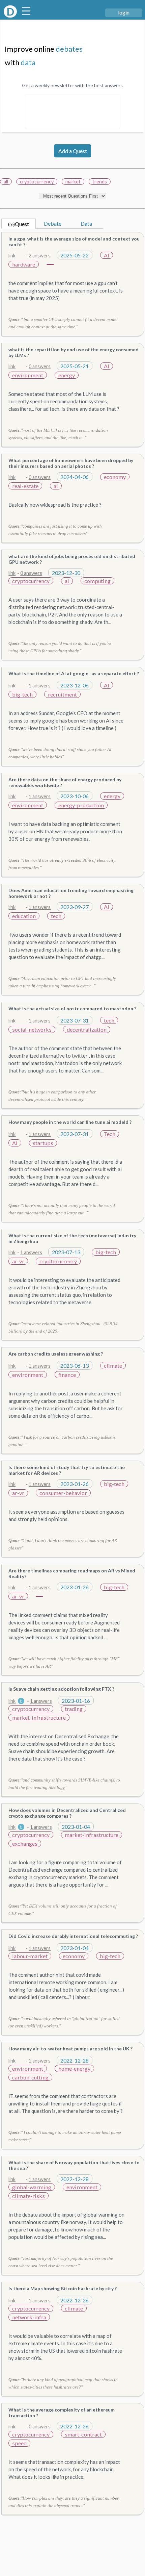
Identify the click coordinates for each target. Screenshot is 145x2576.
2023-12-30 (66, 573)
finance (67, 1375)
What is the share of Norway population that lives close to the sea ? (74, 2165)
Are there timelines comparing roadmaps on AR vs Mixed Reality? (72, 1573)
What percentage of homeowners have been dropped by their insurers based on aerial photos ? (71, 463)
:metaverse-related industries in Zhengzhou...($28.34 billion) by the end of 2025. (63, 1327)
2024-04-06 (75, 477)
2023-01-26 (75, 1484)
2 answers (40, 256)
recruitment (62, 694)
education (24, 916)
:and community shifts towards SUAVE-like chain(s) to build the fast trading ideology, (64, 1784)
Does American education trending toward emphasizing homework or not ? (71, 893)
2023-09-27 (75, 907)
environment (28, 375)
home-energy (74, 2068)
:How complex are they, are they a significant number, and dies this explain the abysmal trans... (64, 2502)
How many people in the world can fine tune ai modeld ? (70, 1122)
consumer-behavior (63, 1493)
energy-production (81, 805)
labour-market (30, 1956)
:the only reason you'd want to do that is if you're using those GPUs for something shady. (60, 647)
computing (97, 581)
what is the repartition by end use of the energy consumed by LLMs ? (74, 352)
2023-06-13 (75, 1366)
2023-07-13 (66, 1252)
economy (115, 477)
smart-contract (83, 2434)
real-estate (25, 486)
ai (56, 486)
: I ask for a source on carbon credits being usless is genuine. (62, 1441)
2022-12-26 (75, 2300)
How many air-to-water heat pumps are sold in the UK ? (70, 2049)
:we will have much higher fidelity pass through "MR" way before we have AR (64, 1662)
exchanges (25, 1843)
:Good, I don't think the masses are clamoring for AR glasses (63, 1544)
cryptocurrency (37, 182)
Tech (110, 1134)
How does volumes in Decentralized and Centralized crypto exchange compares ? (67, 1813)
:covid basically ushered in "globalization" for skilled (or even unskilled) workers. (64, 2022)
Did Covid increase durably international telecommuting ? (73, 1936)
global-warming (32, 2187)
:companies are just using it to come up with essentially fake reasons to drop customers (55, 530)
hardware (24, 264)
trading (74, 1709)
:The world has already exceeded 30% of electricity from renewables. (62, 864)
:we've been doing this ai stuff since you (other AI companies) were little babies (60, 753)
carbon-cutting (30, 2077)
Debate (53, 223)
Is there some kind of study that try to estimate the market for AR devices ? (67, 1470)
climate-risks (28, 2196)
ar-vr (18, 1261)
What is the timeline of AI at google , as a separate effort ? (74, 673)
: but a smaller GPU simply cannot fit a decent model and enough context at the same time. (63, 323)
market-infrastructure (39, 1718)
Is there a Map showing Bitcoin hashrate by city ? (63, 2288)
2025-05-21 (75, 366)
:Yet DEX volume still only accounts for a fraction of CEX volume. (63, 1910)
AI (107, 255)
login (124, 12)
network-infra (29, 2317)
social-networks (32, 1029)
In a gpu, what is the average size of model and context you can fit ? (74, 242)
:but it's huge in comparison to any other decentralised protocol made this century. (52, 1096)
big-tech (22, 694)
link (12, 256)
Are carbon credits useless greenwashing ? (56, 1354)
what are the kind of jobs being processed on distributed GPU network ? (72, 559)
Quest (19, 224)
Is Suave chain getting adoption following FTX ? (61, 1689)
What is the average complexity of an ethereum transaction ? (62, 2413)
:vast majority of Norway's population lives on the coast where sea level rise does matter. (61, 2262)
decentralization (87, 1029)
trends (100, 182)
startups (43, 1143)
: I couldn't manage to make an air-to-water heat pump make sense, (65, 2136)
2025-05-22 (75, 255)
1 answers (40, 686)
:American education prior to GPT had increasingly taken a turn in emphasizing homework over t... (62, 982)
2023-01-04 (76, 1827)
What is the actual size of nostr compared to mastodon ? (72, 1008)
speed (19, 2443)
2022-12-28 (75, 2060)
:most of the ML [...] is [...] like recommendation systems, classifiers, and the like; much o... (58, 434)
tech (56, 916)
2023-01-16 (76, 1701)
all (6, 182)
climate (113, 1366)
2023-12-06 (75, 685)
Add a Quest (73, 151)
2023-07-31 (75, 1020)
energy (67, 375)
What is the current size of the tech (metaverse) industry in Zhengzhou (72, 1238)
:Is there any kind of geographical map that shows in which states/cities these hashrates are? (63, 2383)
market (73, 182)
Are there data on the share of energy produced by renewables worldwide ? (65, 782)
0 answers (40, 366)
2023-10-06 (75, 796)
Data (86, 223)
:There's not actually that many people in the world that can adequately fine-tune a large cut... (62, 1209)
